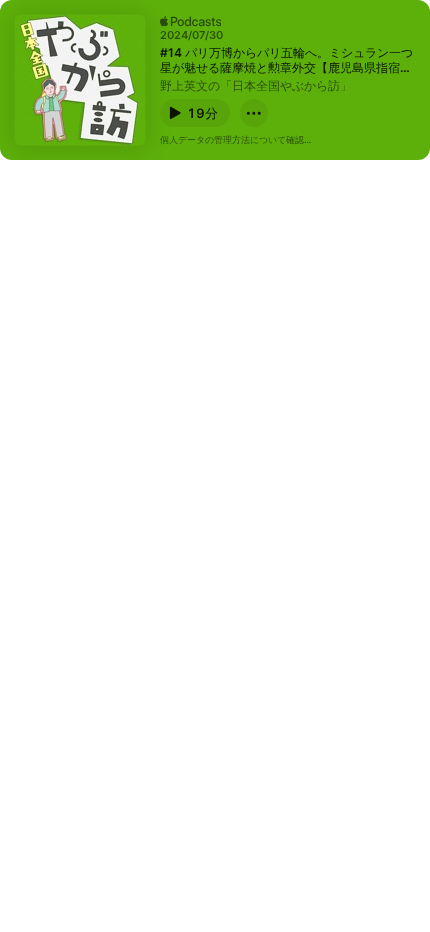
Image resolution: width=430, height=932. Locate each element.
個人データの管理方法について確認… (235, 139)
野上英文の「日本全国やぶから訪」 (256, 85)
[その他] (254, 113)
